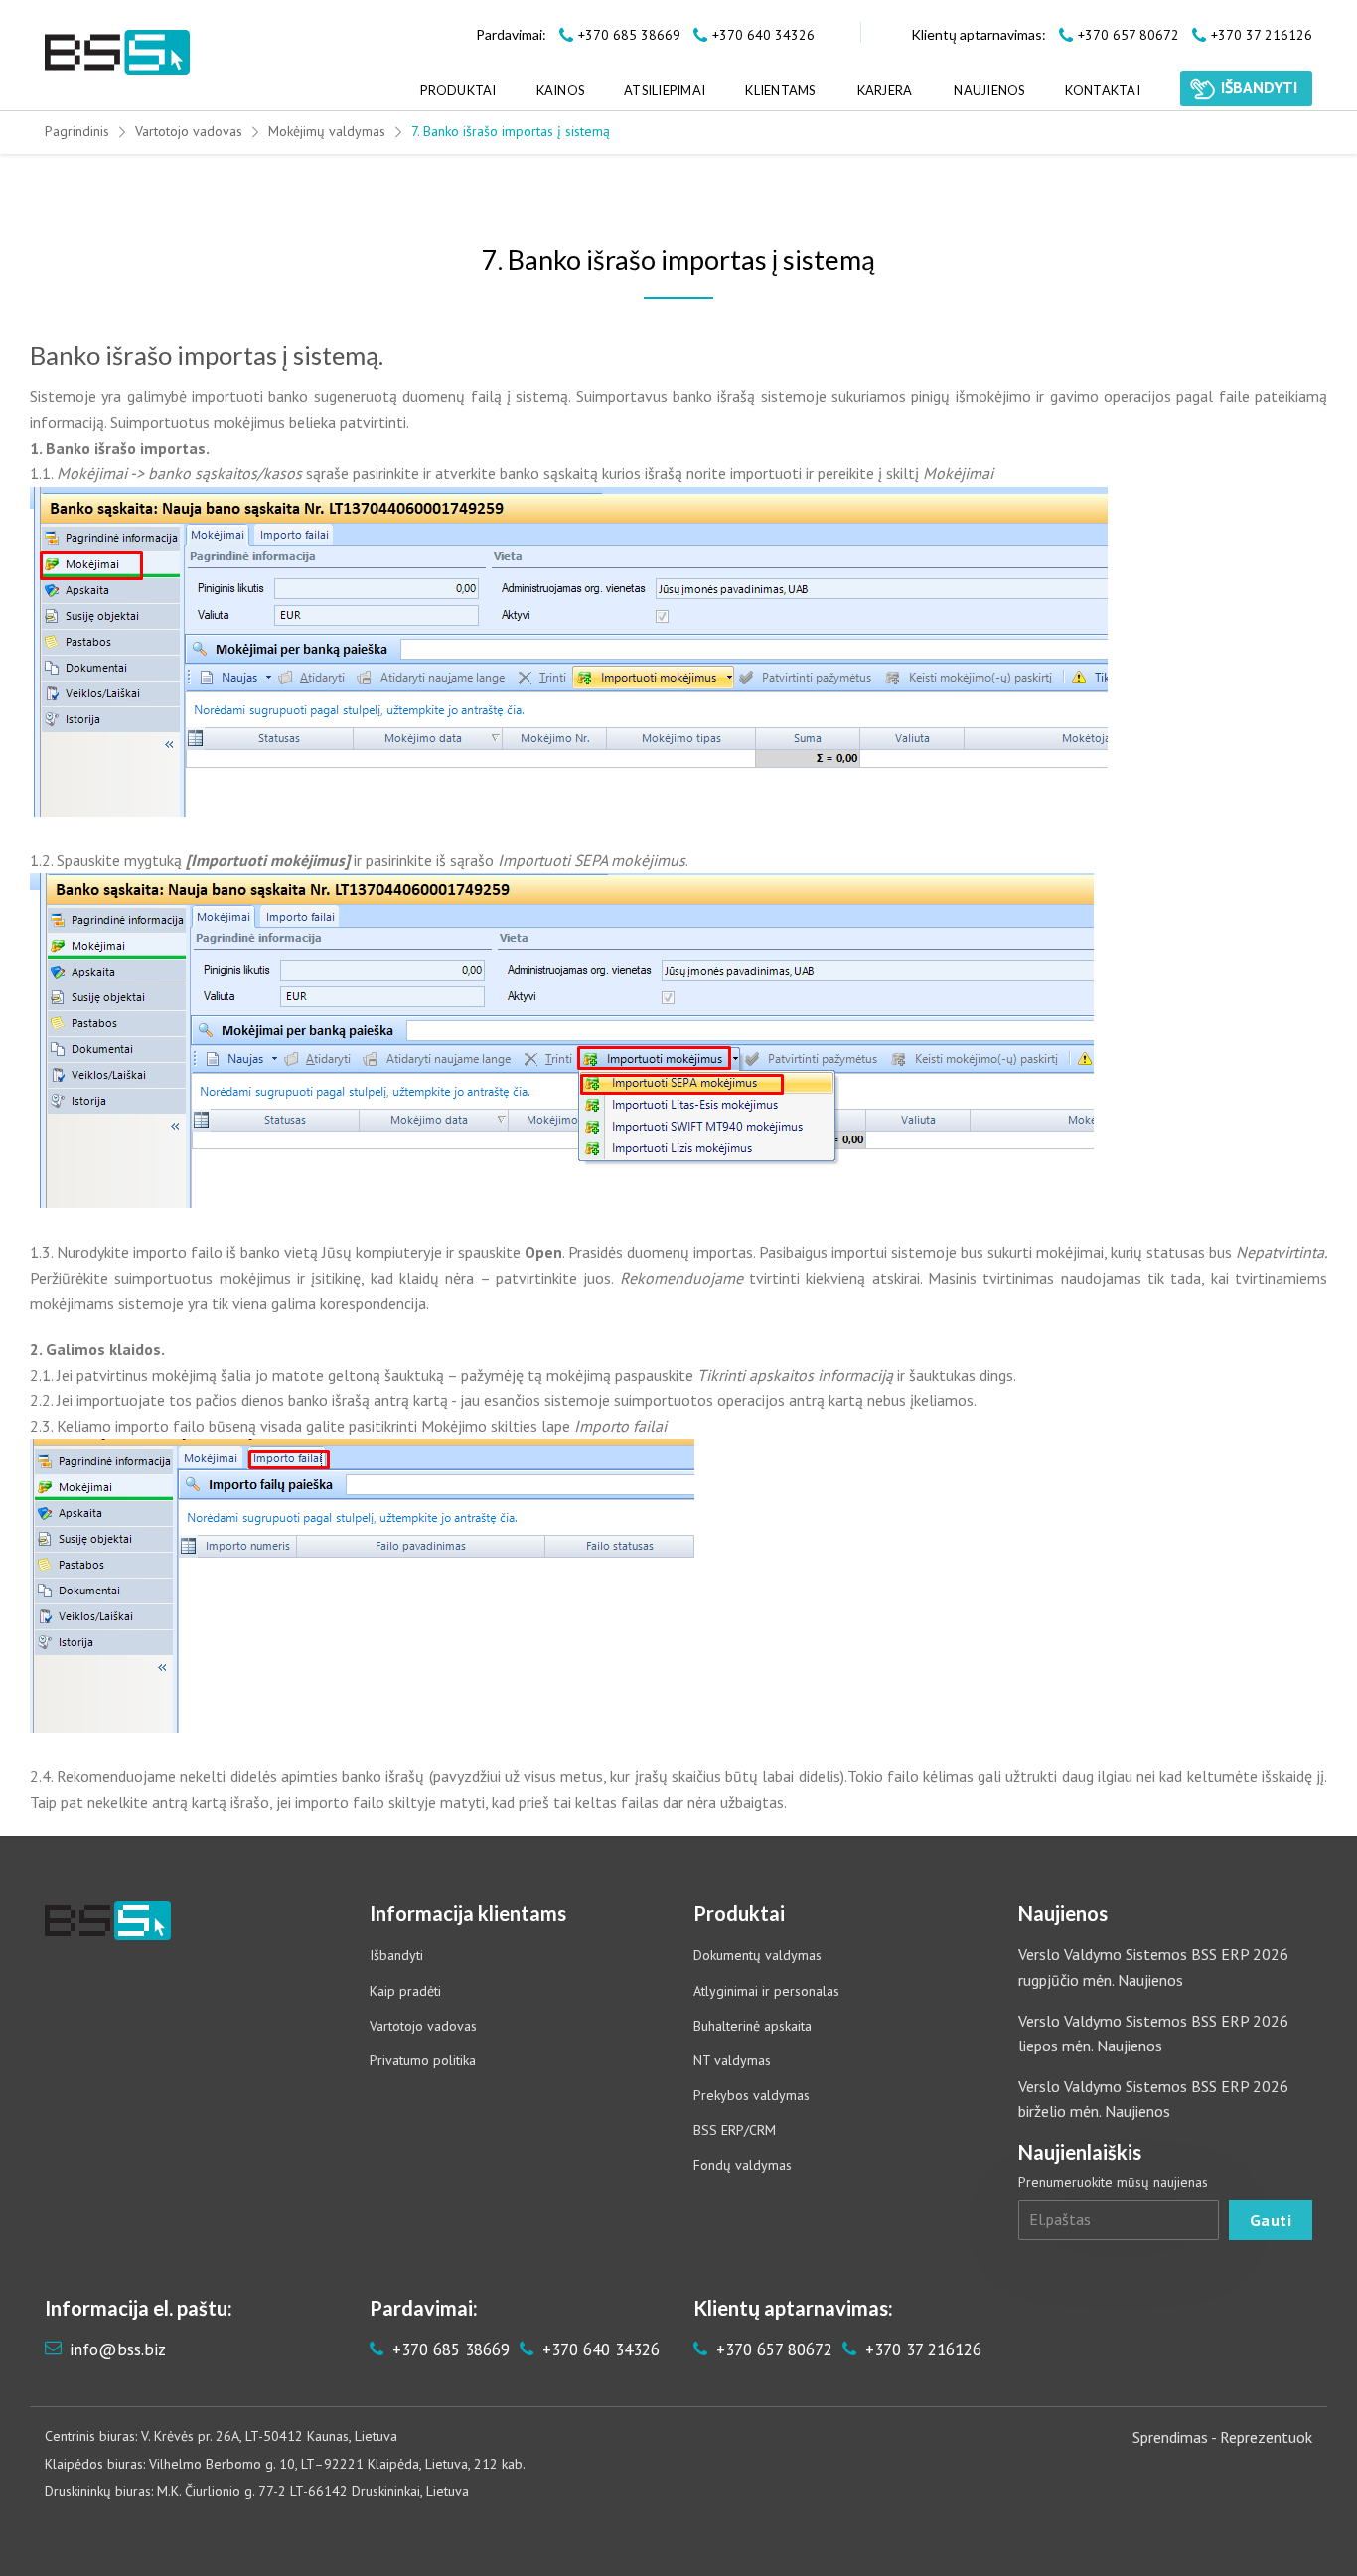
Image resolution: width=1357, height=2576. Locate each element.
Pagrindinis (77, 131)
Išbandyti (396, 1955)
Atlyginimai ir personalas (766, 1991)
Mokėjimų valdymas (327, 131)
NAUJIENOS (989, 90)
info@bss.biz (118, 2349)
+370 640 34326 (599, 2349)
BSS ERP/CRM (735, 2130)
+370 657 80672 (772, 2349)
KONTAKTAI (1103, 90)
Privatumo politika (423, 2060)
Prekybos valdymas (752, 2095)
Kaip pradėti (405, 1991)
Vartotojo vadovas (189, 131)
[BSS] (117, 52)
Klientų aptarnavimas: (979, 34)
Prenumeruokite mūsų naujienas (1113, 2182)
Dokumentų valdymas (757, 1955)
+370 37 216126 (921, 2349)
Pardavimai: (511, 34)
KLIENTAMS (780, 90)
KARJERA (885, 90)
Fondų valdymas (743, 2165)
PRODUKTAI (458, 90)
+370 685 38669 (449, 2349)
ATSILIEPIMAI (665, 90)
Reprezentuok (1266, 2437)
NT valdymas (732, 2060)
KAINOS (561, 90)
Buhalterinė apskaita (753, 2026)
